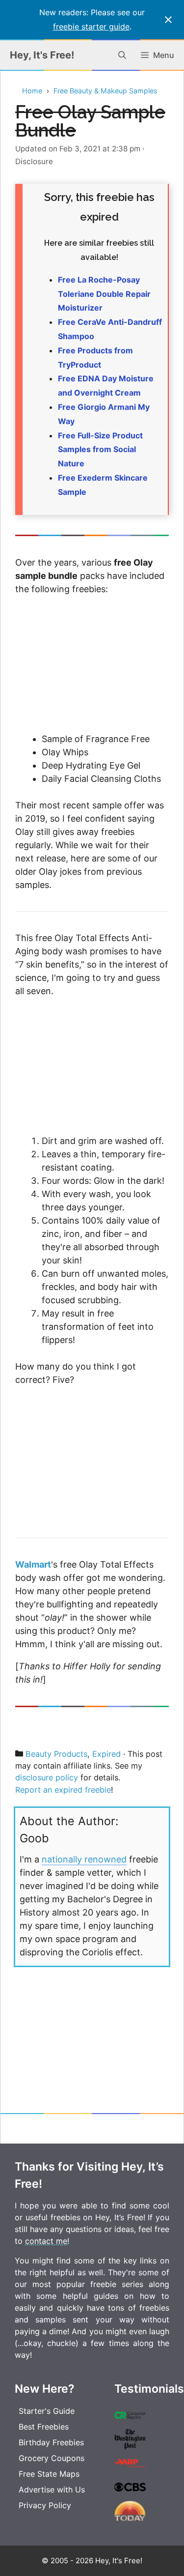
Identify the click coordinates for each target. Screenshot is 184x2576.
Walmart (33, 1564)
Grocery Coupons (52, 2458)
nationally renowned (84, 1859)
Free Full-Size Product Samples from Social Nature (100, 450)
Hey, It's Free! (42, 55)
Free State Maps (49, 2474)
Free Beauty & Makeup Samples (105, 91)
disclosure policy (47, 1777)
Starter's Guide (47, 2411)
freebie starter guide (91, 27)
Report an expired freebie (63, 1790)
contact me (46, 2241)
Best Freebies (44, 2427)
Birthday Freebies (51, 2442)
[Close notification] (168, 20)
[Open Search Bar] (122, 55)
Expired (106, 1754)
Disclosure (34, 161)
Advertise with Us (52, 2490)
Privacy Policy (45, 2505)
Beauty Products (56, 1754)
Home (32, 91)
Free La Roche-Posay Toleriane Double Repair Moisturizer (104, 294)
